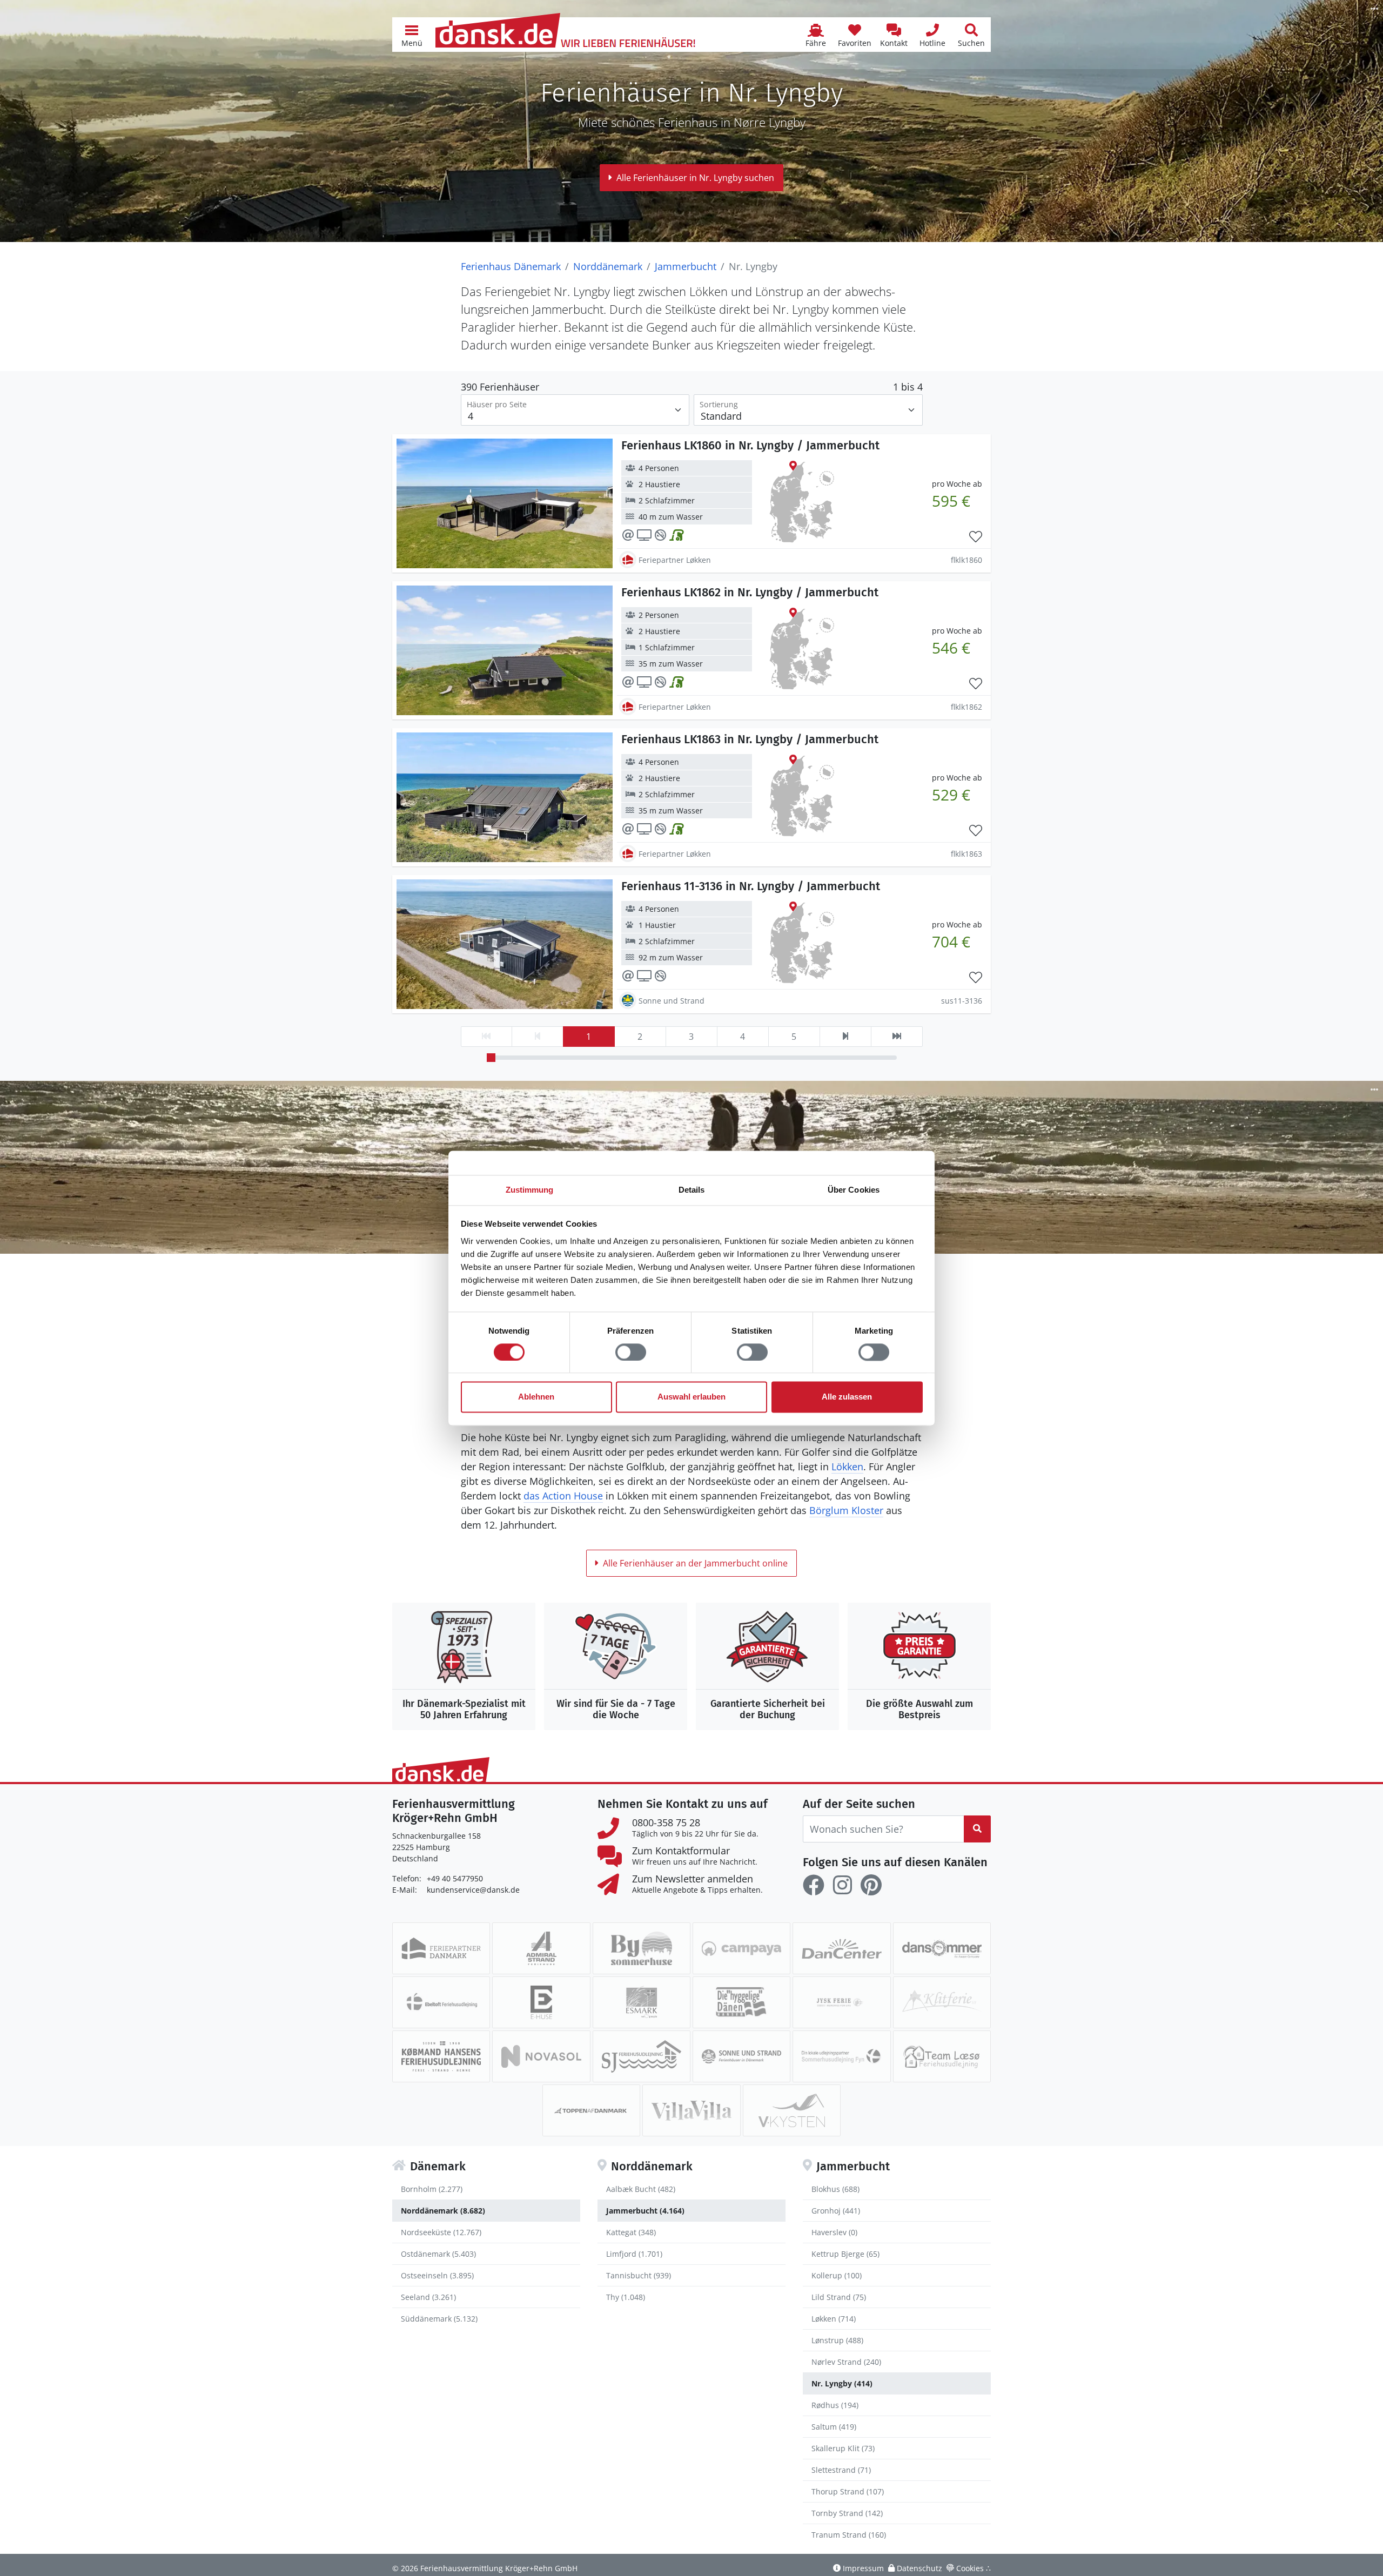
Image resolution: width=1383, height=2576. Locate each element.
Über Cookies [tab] (854, 1190)
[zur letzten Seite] (897, 1037)
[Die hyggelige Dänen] (741, 2002)
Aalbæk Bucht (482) (641, 2189)
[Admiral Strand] (541, 1948)
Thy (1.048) (626, 2297)
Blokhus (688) (835, 2189)
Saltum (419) (834, 2427)
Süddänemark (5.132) (439, 2319)
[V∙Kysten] (792, 2110)
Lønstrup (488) (837, 2340)
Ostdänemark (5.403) (438, 2254)
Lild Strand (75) (839, 2297)
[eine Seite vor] (845, 1037)
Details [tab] (692, 1190)
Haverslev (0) (834, 2232)
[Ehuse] (541, 2002)
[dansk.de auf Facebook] (814, 1885)
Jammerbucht (686, 266)
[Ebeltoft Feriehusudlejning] (441, 2002)
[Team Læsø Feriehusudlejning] (942, 2056)
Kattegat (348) (631, 2232)
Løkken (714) (834, 2319)
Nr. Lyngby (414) (842, 2383)
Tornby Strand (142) (847, 2513)
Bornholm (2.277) (432, 2189)
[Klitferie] (942, 2002)
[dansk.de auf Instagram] (842, 1885)
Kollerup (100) (837, 2275)
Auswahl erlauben (691, 1397)
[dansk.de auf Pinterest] (871, 1885)
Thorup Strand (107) (848, 2491)
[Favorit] (976, 537)
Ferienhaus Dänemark (511, 266)
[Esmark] (642, 2002)
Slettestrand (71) (841, 2470)
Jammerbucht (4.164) (645, 2211)
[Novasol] (541, 2056)
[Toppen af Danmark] (591, 2110)
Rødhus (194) (835, 2405)
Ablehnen (536, 1397)
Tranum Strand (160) (849, 2535)
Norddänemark (608, 266)
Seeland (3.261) (428, 2297)
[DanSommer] (942, 1948)
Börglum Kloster (846, 1510)
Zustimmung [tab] (530, 1190)
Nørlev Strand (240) (846, 2362)
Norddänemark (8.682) (443, 2211)
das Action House (563, 1496)
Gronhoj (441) (836, 2211)
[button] (412, 35)
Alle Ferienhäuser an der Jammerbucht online (695, 1563)
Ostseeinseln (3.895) (437, 2275)
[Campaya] (741, 1948)
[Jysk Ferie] (841, 2002)
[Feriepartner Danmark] (441, 1948)
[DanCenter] (841, 1948)
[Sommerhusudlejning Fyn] (841, 2056)
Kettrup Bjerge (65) (845, 2254)
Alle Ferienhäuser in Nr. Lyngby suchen (695, 178)
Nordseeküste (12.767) (441, 2232)
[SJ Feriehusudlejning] (642, 2056)
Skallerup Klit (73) (843, 2448)
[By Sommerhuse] (642, 1948)
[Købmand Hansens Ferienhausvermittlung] (441, 2056)
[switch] (631, 1352)
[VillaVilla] (691, 2110)
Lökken (847, 1467)
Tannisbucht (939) (639, 2275)
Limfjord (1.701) (634, 2254)
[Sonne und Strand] (741, 2056)
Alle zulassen (847, 1397)
